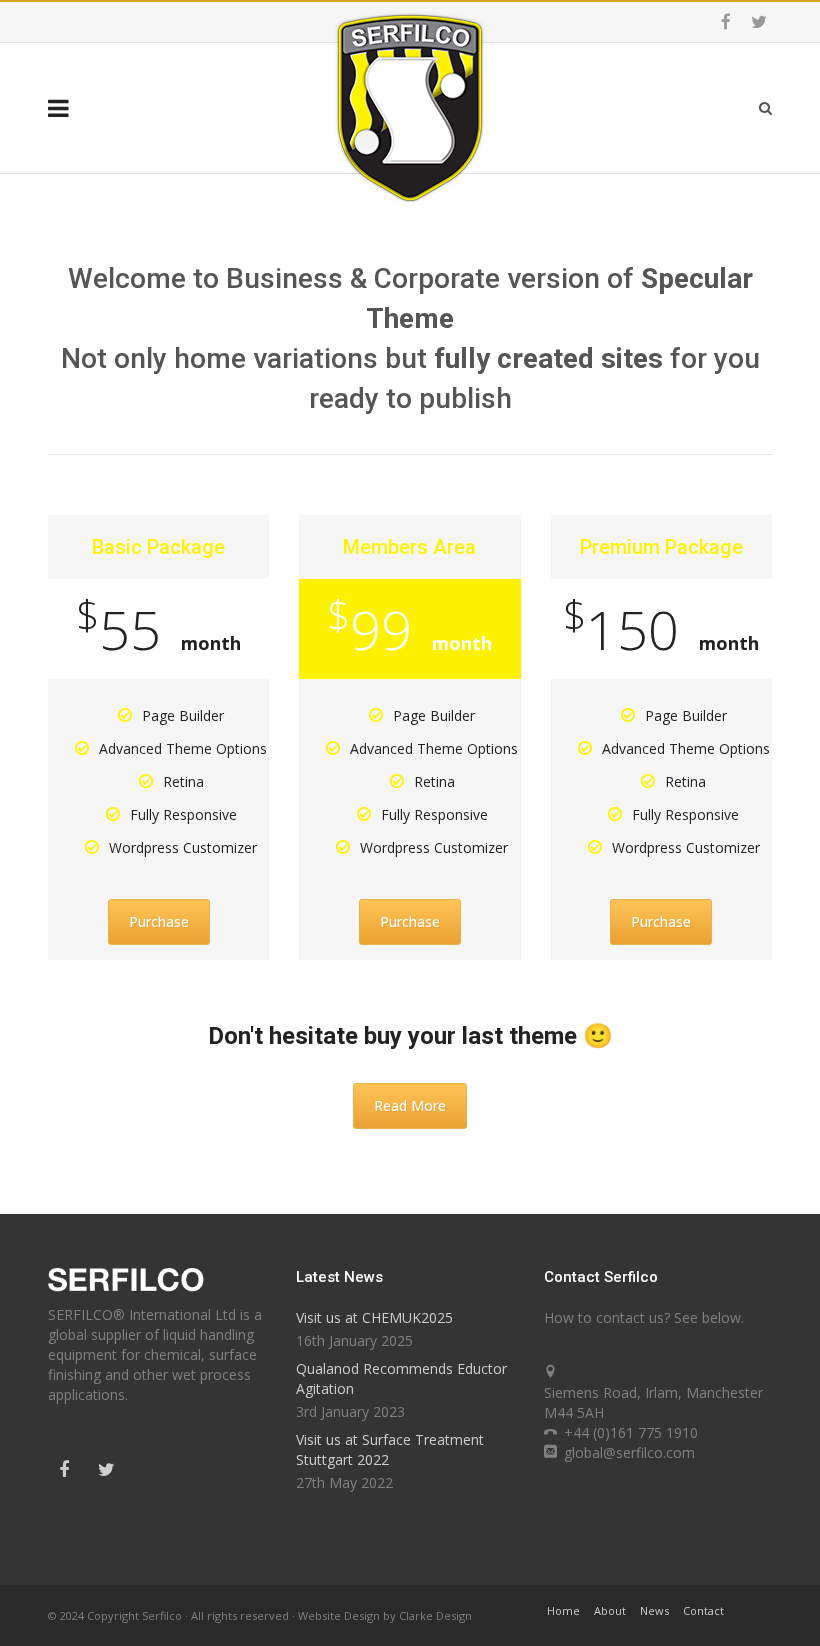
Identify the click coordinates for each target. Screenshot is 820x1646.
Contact (703, 1610)
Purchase (159, 921)
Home (563, 1610)
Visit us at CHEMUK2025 (374, 1317)
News (654, 1610)
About (610, 1610)
